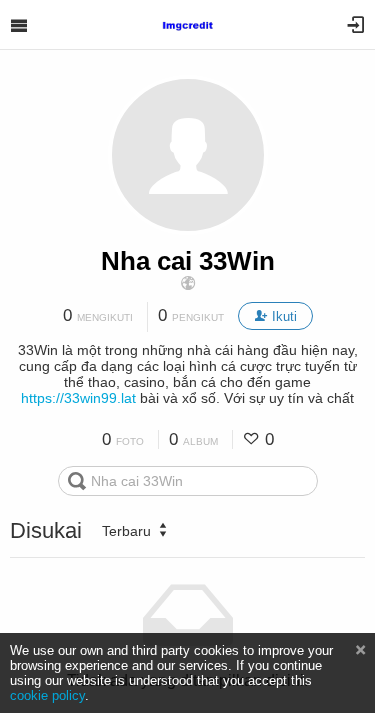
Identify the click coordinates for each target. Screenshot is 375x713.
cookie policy (47, 695)
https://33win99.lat (78, 398)
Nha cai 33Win (188, 261)
